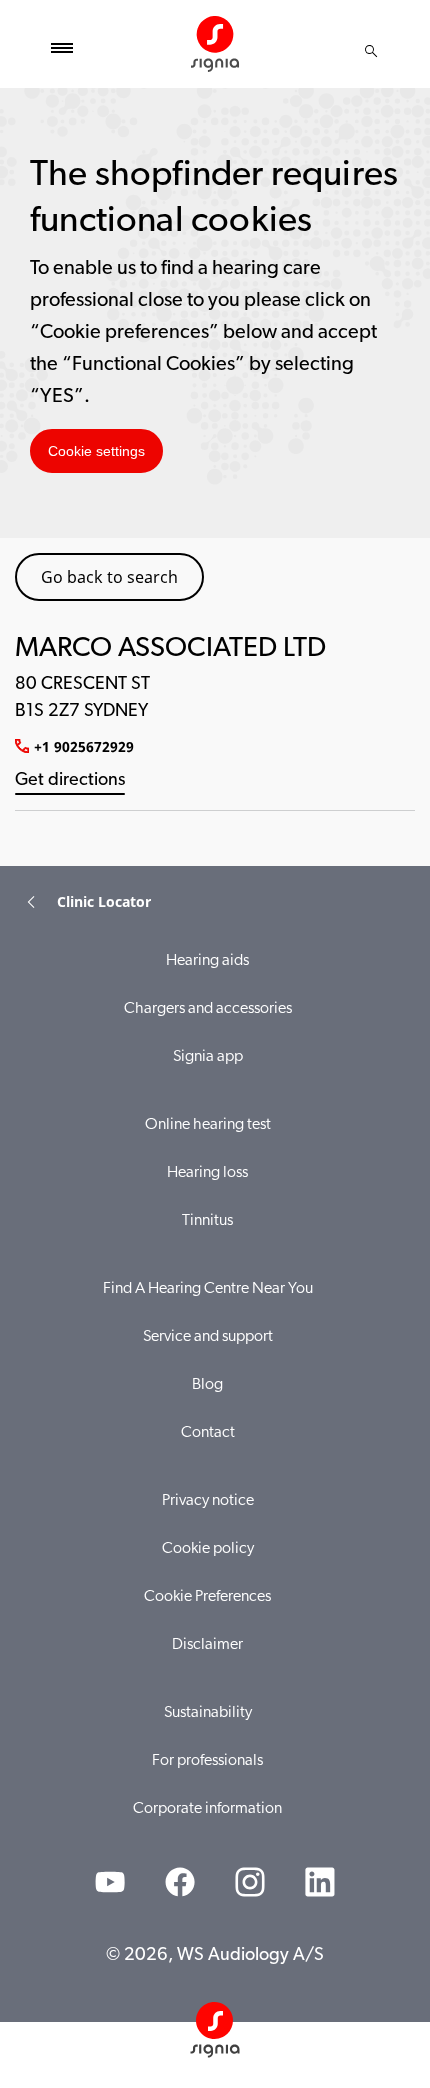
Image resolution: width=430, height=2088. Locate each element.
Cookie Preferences (207, 1597)
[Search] (371, 51)
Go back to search (109, 577)
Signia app (208, 1057)
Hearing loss (207, 1173)
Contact (208, 1433)
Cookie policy (208, 1549)
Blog (207, 1385)
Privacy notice (208, 1501)
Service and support (208, 1337)
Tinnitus (207, 1221)
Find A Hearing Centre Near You (208, 1289)
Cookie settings (96, 451)
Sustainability (208, 1713)
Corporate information (207, 1809)
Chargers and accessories (208, 1009)
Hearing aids (207, 961)
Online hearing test (208, 1125)
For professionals (207, 1761)
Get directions (70, 781)
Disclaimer (207, 1645)
